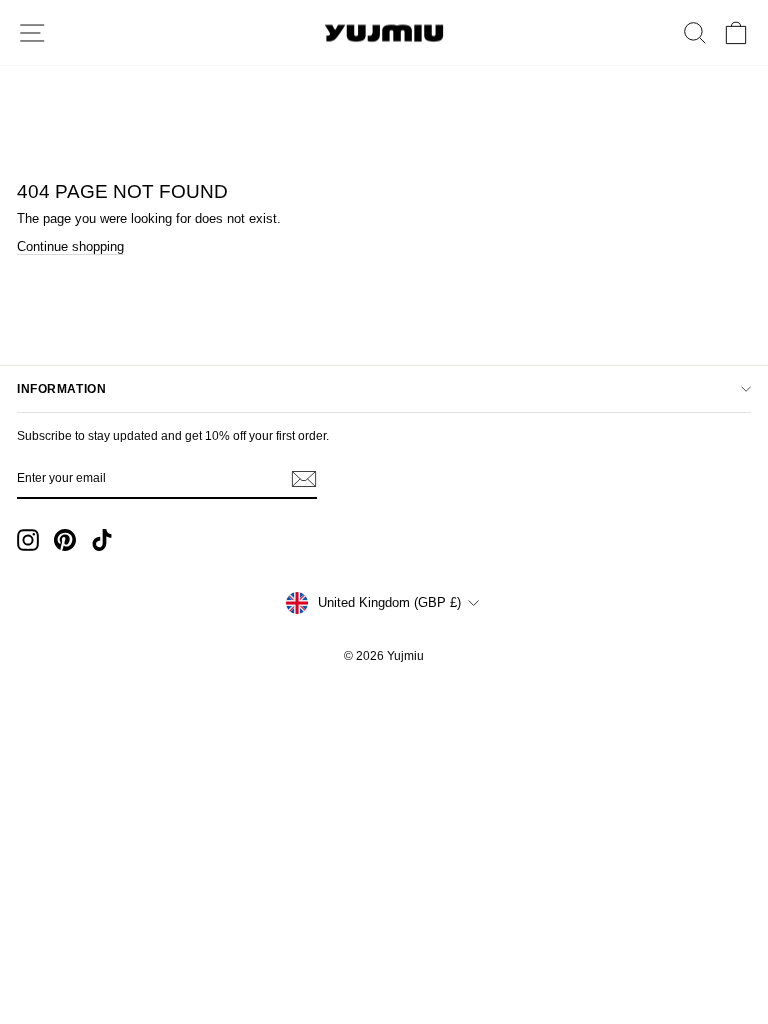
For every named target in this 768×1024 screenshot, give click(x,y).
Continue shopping (70, 246)
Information (61, 389)
